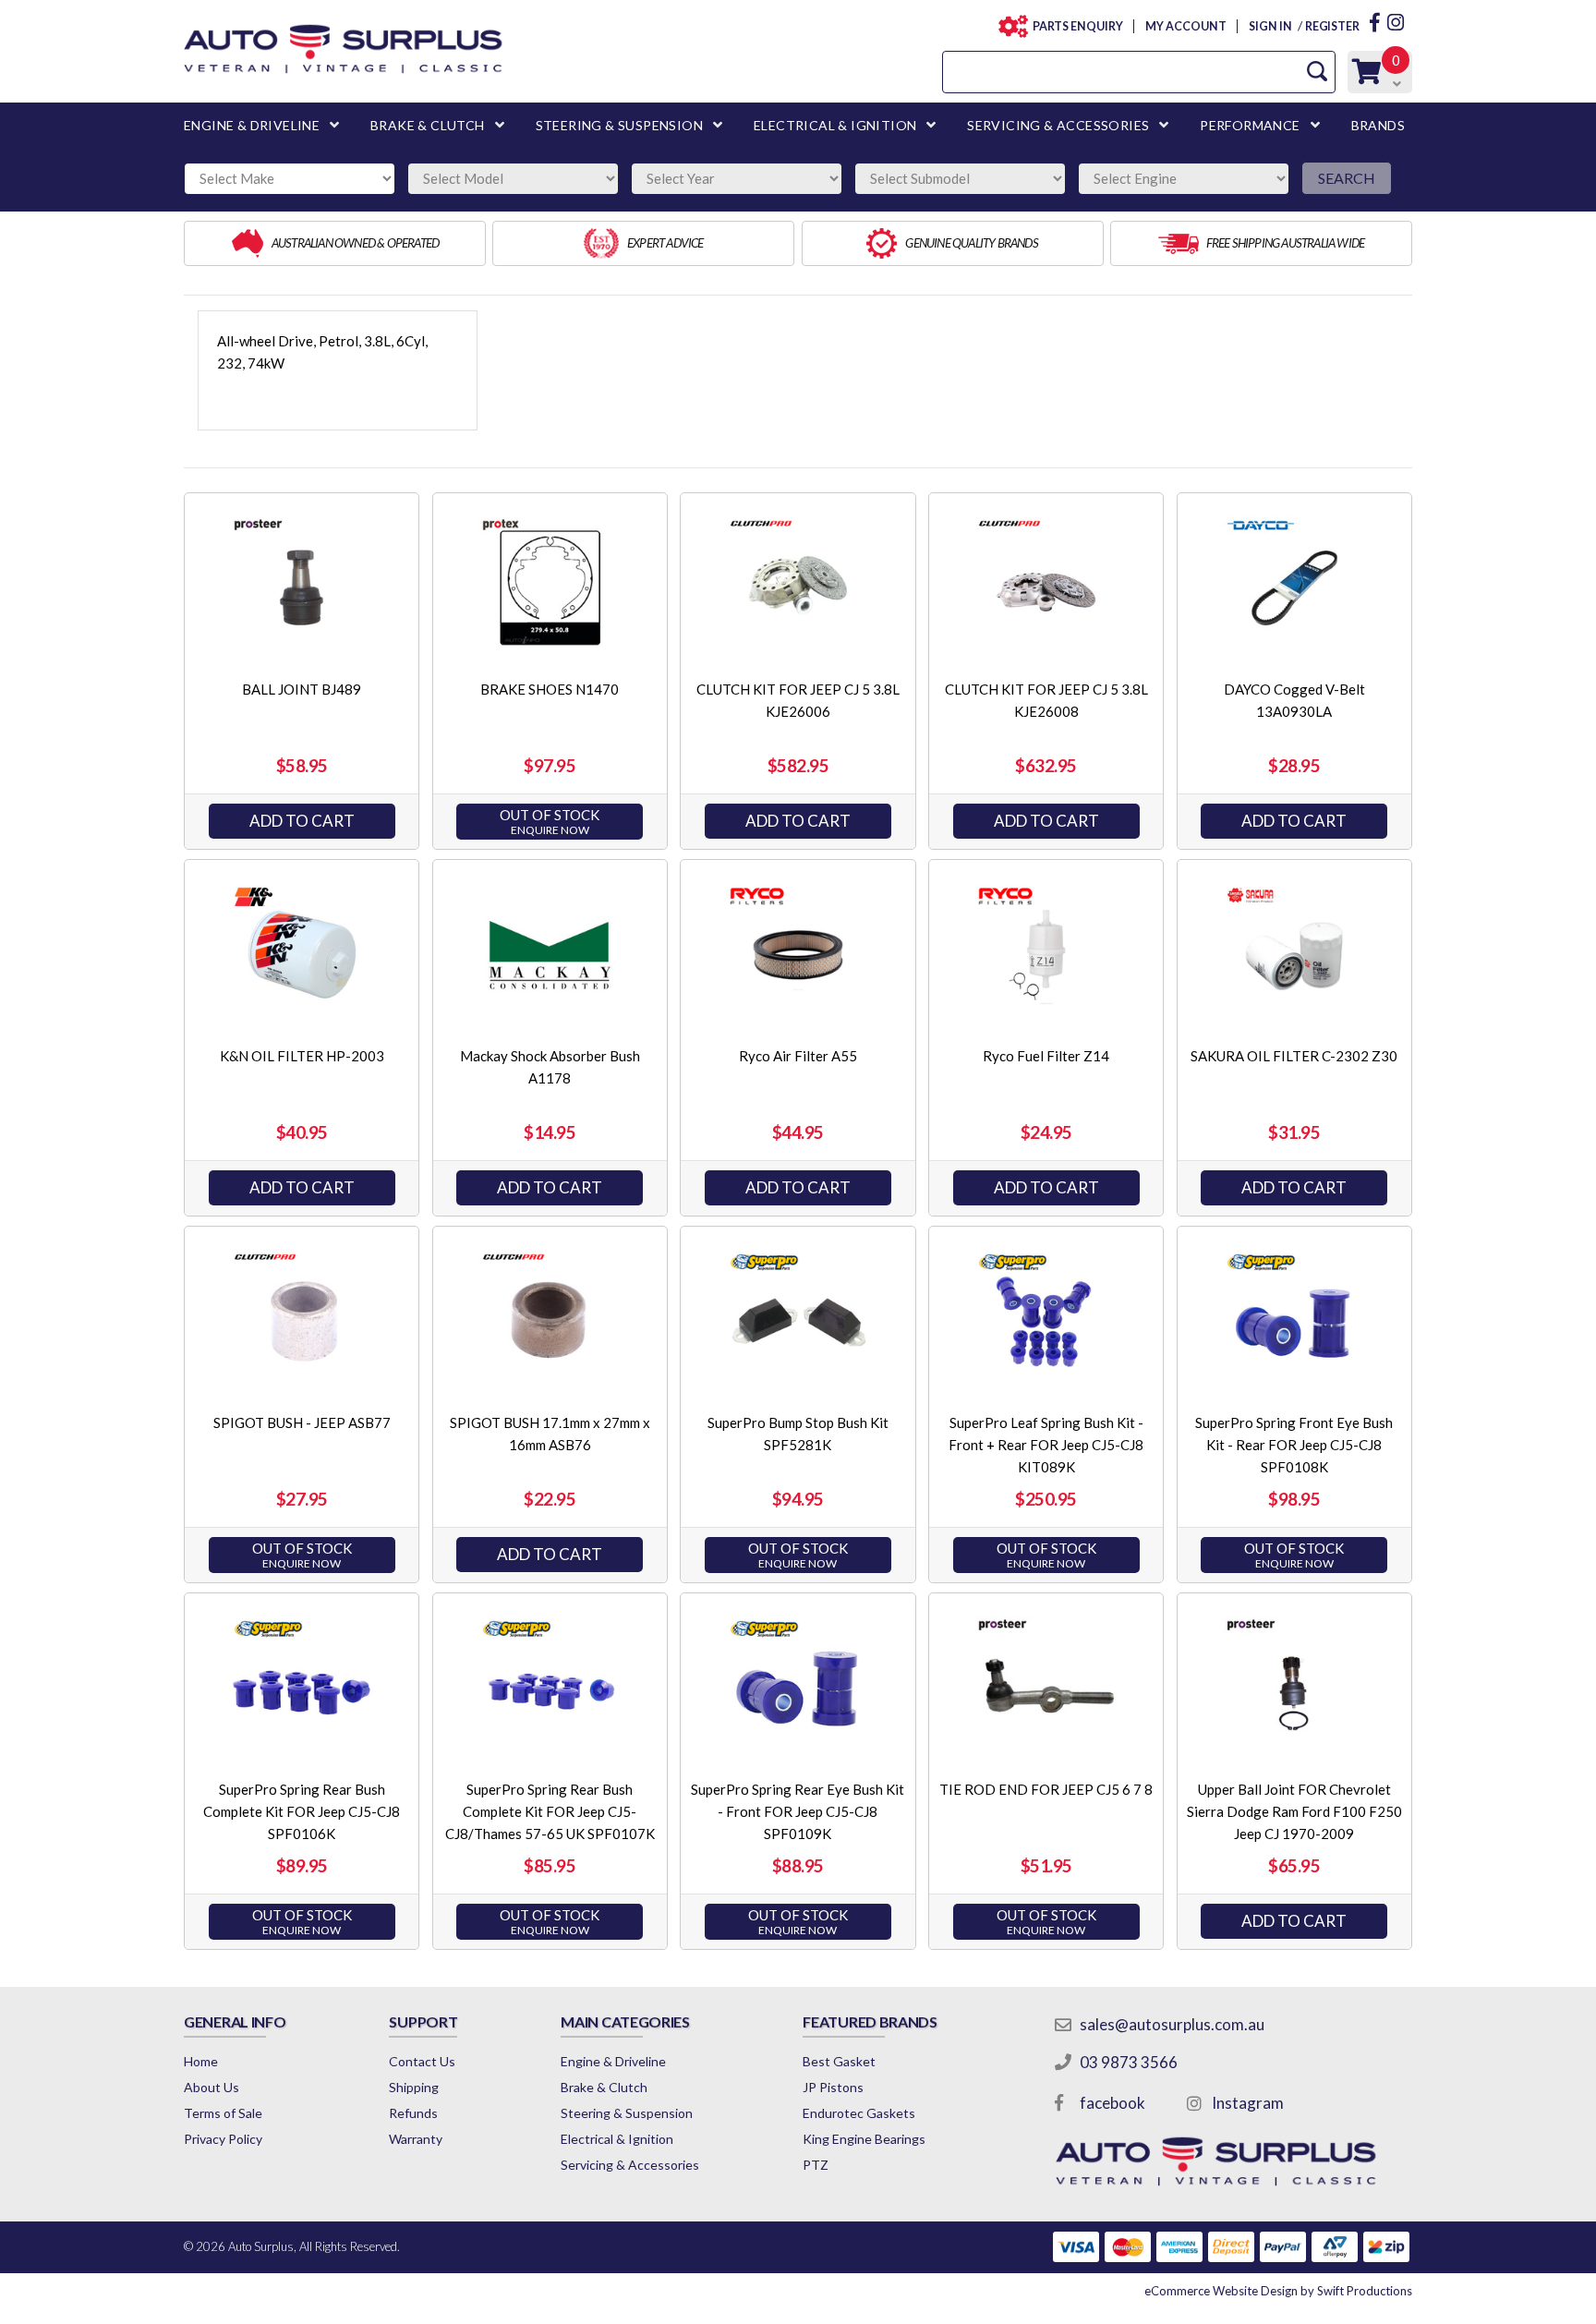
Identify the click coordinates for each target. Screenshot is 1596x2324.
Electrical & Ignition (617, 2139)
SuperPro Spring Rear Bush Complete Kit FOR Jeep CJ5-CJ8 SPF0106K (302, 1811)
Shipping (414, 2087)
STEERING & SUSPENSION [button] (619, 125)
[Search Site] (1317, 72)
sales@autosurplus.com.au (1172, 2024)
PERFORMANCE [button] (1250, 125)
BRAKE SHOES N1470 (550, 689)
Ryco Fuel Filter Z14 (1046, 1056)
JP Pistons (833, 2087)
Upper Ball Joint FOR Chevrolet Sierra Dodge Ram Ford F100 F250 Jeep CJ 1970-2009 (1294, 1811)
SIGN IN (1270, 26)
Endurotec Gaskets (859, 2113)
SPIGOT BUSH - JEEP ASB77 (302, 1422)
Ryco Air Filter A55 (798, 1056)
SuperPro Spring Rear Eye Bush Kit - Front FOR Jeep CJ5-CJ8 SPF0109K (798, 1811)
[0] (1367, 76)
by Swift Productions (1278, 2291)
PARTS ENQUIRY (1078, 26)
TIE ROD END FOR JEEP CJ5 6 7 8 (1046, 1789)
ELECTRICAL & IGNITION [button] (835, 125)
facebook (1112, 2103)
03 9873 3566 (1129, 2062)
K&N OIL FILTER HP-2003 (302, 1056)
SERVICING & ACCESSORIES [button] (1058, 125)
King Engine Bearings (864, 2139)
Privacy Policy (223, 2139)
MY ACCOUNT (1185, 26)
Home (201, 2061)
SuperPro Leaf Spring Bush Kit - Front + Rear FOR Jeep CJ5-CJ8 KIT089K (1046, 1445)
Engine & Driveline (613, 2061)
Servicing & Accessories (630, 2165)
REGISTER (1332, 26)
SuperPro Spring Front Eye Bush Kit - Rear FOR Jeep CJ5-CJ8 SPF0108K (1294, 1445)
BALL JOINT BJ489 (302, 689)
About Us (212, 2087)
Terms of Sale (223, 2113)
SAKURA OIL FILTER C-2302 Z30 (1294, 1056)
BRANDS (1378, 125)
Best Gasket (839, 2061)
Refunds (413, 2113)
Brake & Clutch (604, 2087)
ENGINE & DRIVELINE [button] (252, 125)
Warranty (416, 2139)
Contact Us (422, 2061)
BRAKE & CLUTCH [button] (428, 125)
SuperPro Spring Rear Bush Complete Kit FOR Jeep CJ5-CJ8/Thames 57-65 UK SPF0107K (550, 1811)
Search (1347, 178)
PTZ (816, 2165)
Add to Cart (302, 821)
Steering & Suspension (627, 2113)
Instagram (1248, 2103)
